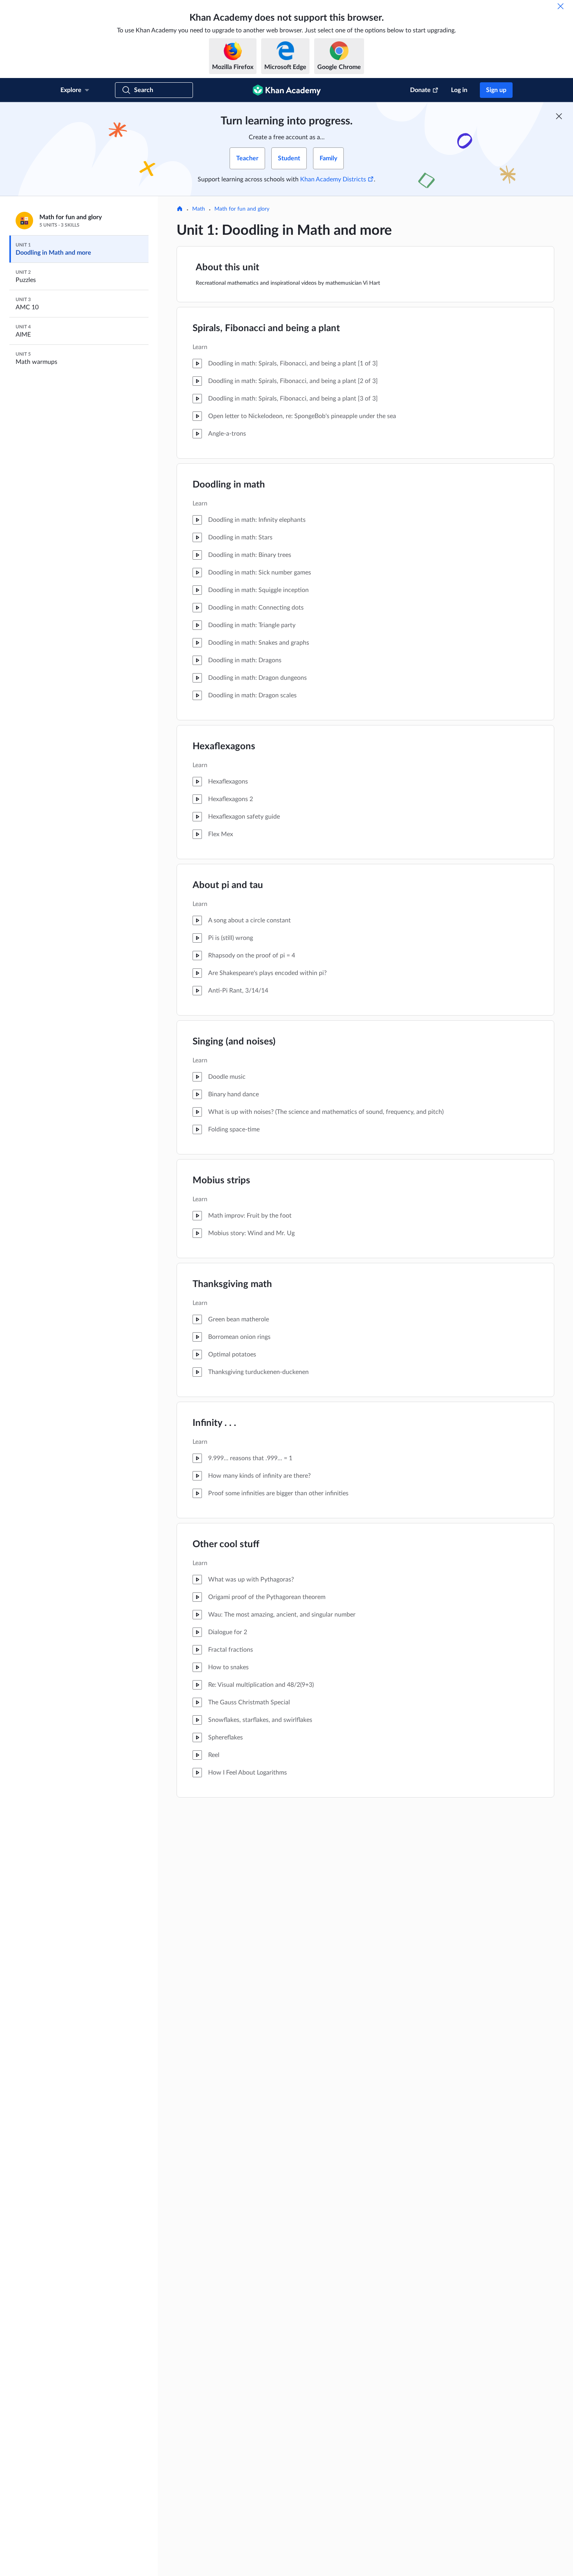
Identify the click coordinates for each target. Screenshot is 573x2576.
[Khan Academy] (287, 90)
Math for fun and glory (242, 209)
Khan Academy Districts (333, 179)
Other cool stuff (226, 1544)
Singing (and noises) (234, 1042)
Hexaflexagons (224, 746)
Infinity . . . (214, 1423)
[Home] (180, 209)
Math (199, 209)
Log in (459, 90)
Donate (420, 90)
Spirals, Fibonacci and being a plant (266, 328)
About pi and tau (228, 885)
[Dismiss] (561, 6)
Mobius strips (221, 1181)
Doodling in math (229, 485)
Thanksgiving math (232, 1284)
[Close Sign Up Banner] (559, 116)
